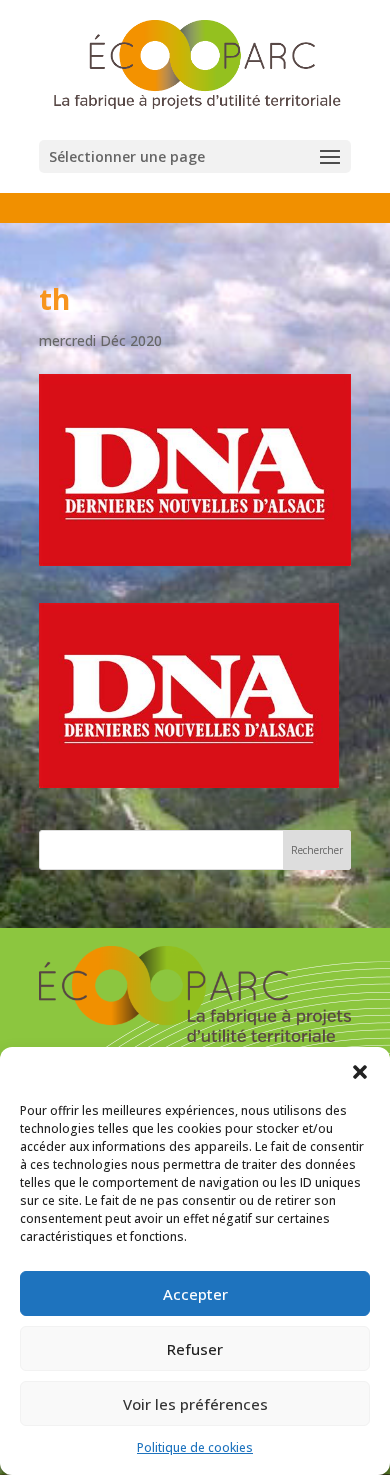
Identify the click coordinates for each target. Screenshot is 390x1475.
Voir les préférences (195, 1404)
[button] (360, 1072)
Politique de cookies (195, 1447)
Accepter (195, 1294)
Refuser (195, 1349)
